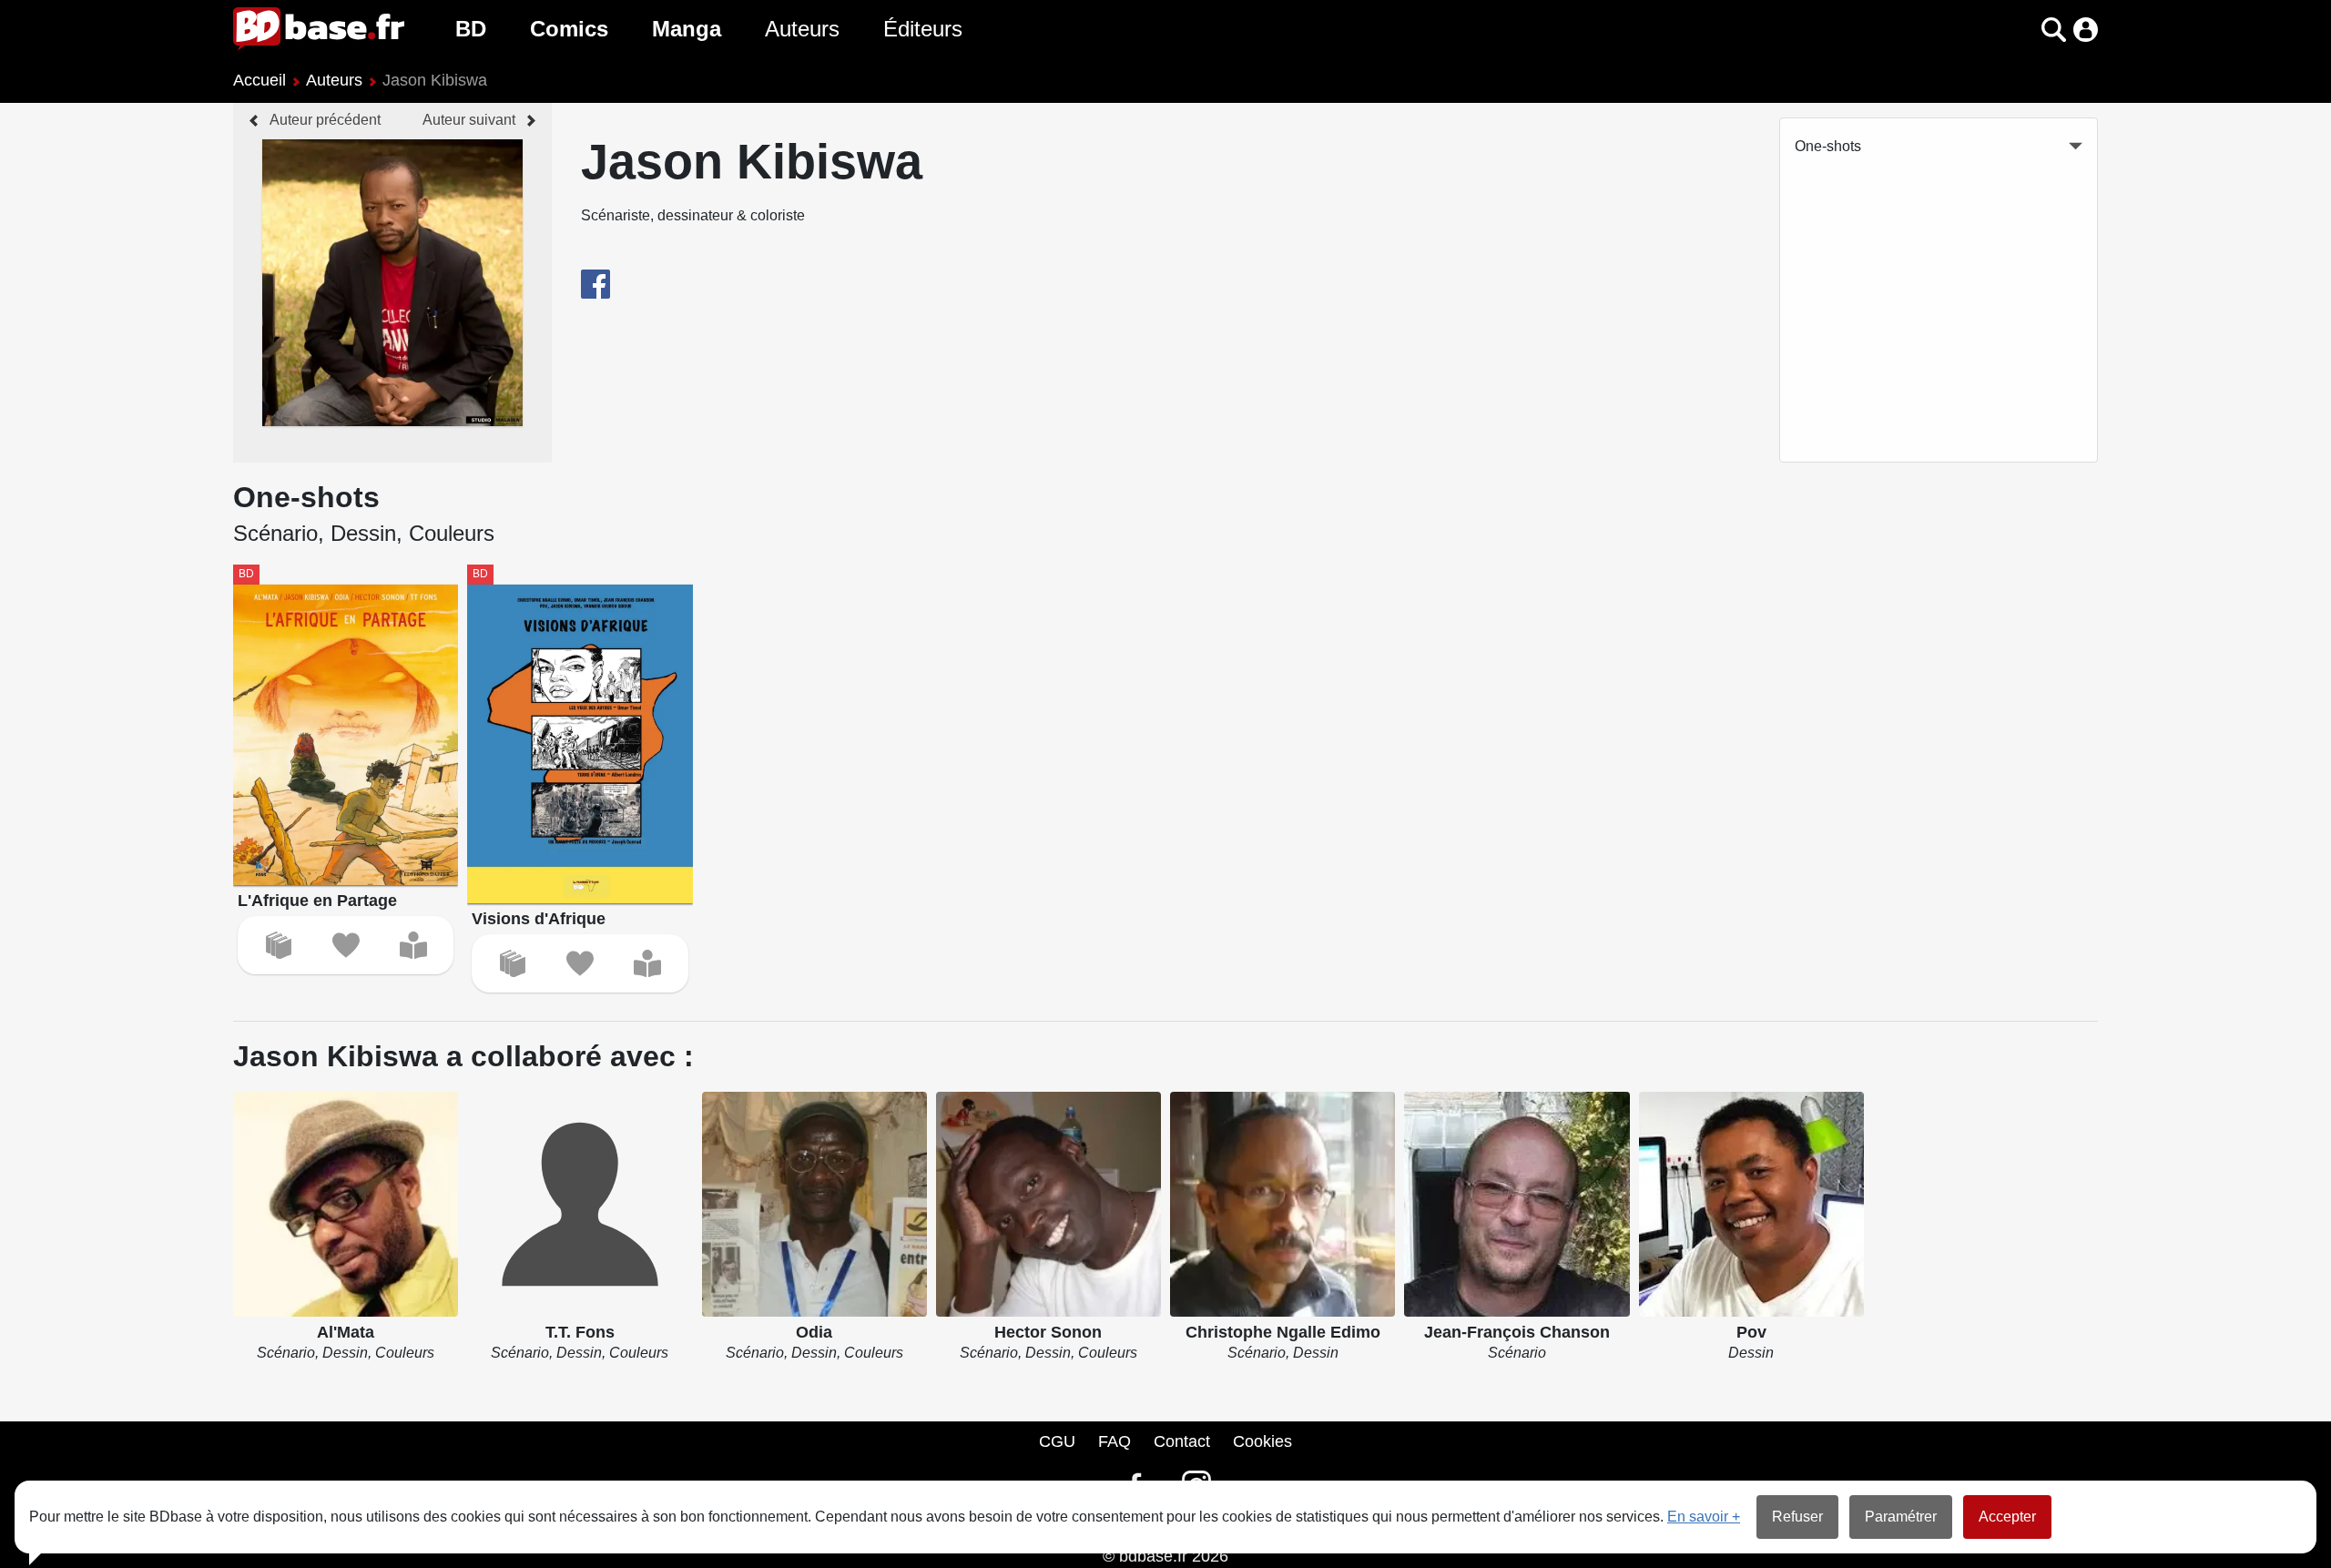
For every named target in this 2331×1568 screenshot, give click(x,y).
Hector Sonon (1048, 1332)
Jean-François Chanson (1517, 1332)
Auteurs (802, 29)
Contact (1182, 1441)
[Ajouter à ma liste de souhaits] (346, 945)
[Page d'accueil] (319, 29)
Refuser (1797, 1517)
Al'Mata (346, 1332)
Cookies (1262, 1441)
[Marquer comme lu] (413, 945)
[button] (2022, 30)
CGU (1057, 1441)
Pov (1751, 1332)
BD (471, 29)
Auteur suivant (469, 120)
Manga (687, 29)
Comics (569, 29)
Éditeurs (923, 29)
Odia (814, 1332)
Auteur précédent (325, 120)
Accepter (2007, 1517)
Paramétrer (1901, 1517)
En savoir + (1704, 1517)
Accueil (260, 80)
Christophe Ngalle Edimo (1283, 1332)
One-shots (1828, 146)
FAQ (1115, 1441)
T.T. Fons (580, 1332)
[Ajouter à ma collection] (279, 945)
